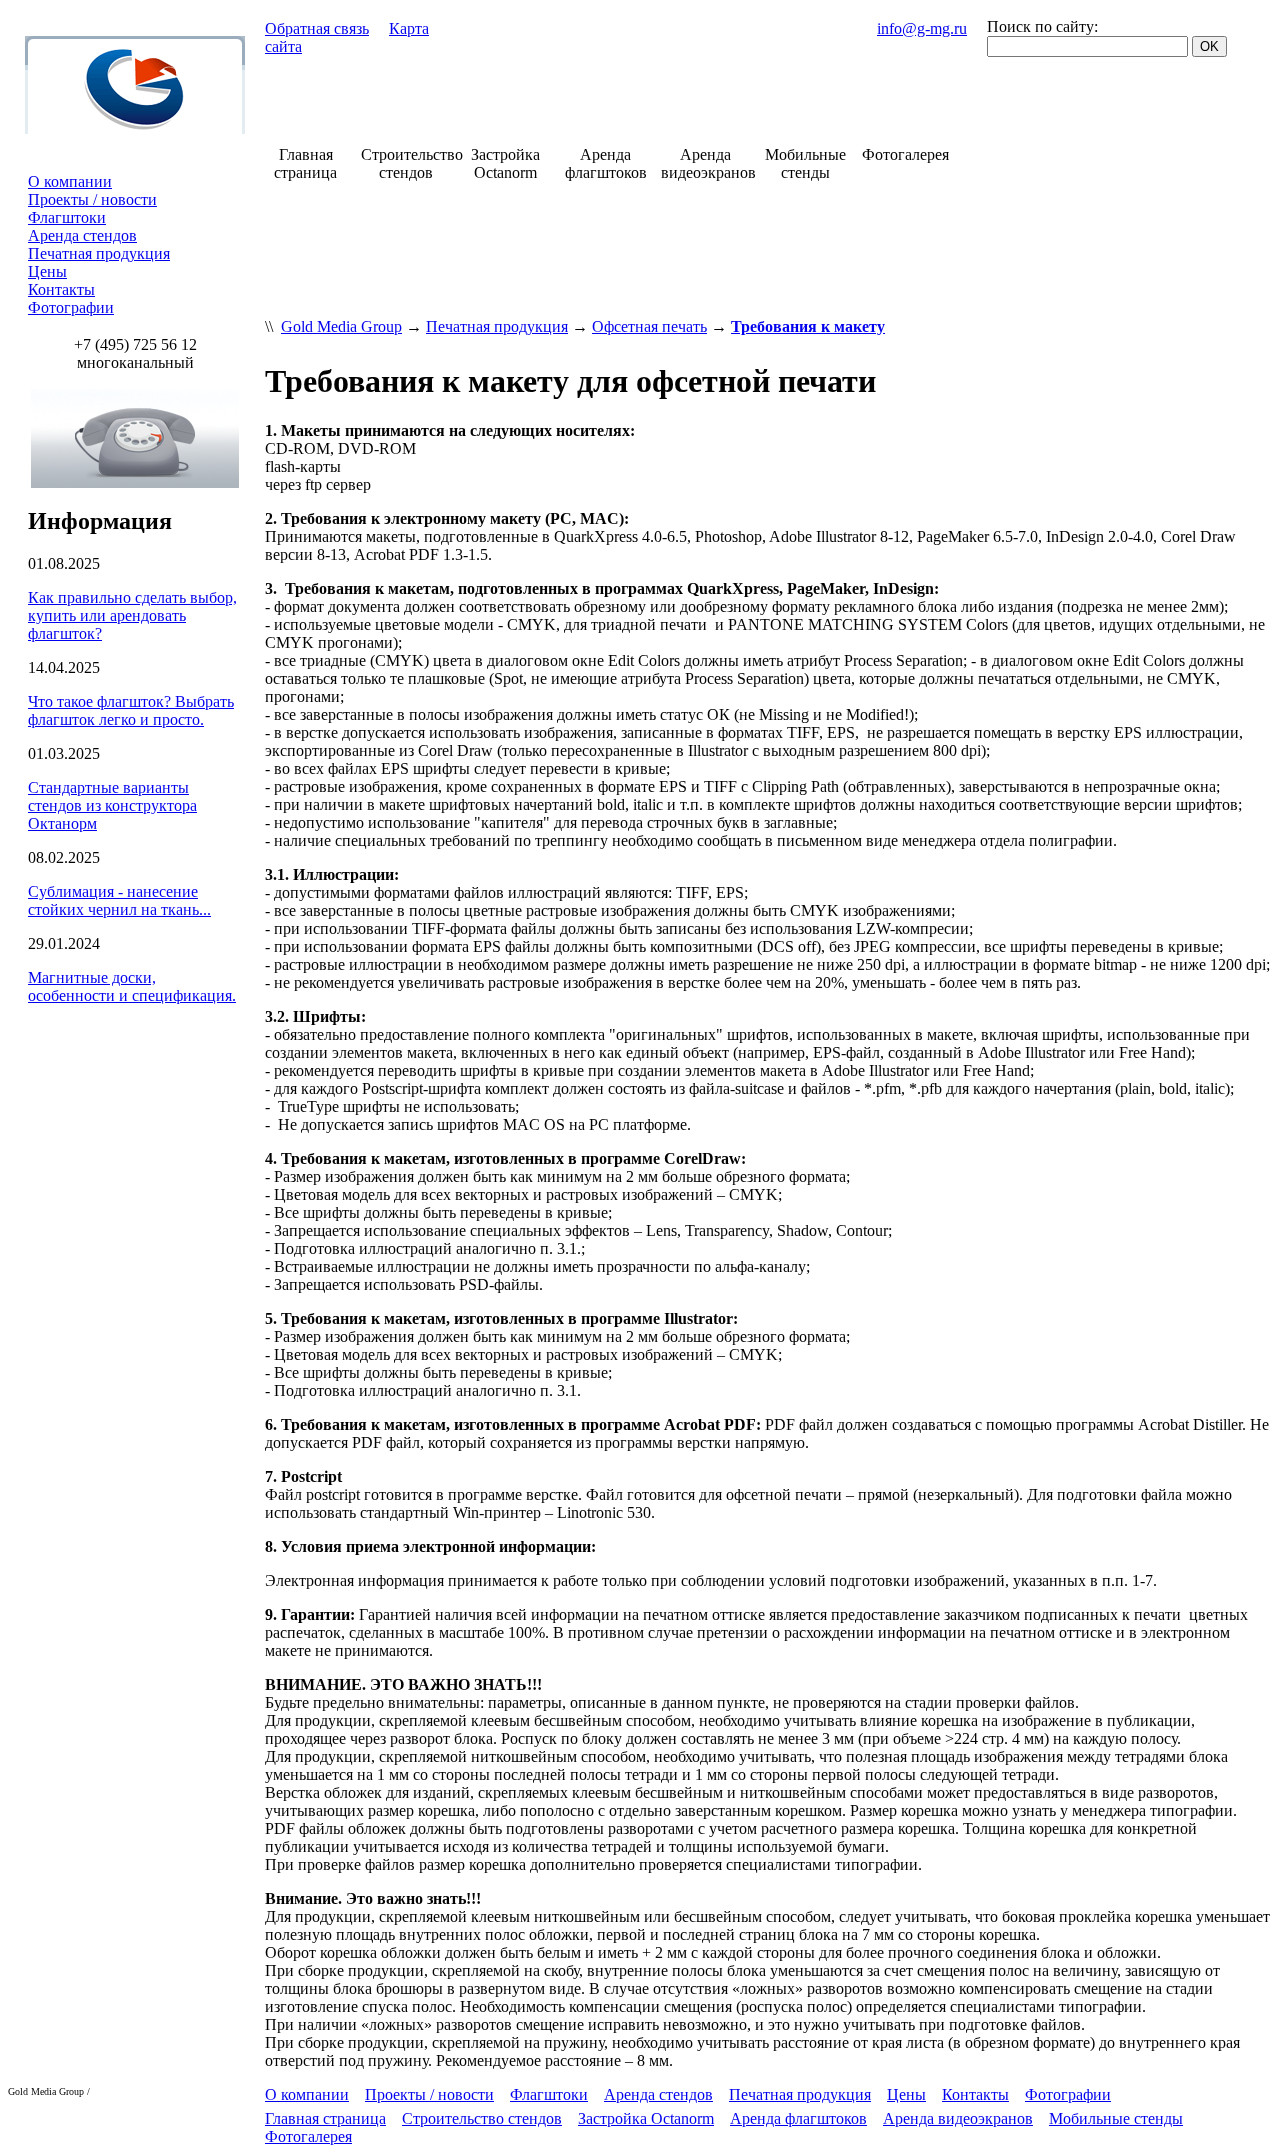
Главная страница (325, 2118)
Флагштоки (67, 217)
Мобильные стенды (1116, 2118)
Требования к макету (808, 326)
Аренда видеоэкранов (958, 2118)
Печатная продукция (99, 253)
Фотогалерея (308, 2136)
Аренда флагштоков (798, 2118)
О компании (70, 181)
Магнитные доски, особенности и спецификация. (132, 986)
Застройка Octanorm (646, 2118)
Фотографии (71, 307)
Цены (47, 271)
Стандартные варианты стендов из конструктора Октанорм (112, 805)
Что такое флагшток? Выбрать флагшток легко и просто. (131, 710)
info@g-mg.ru (922, 28)
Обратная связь (317, 28)
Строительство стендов (482, 2118)
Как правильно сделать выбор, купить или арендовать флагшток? (132, 615)
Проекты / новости (92, 199)
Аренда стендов (82, 235)
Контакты (61, 289)
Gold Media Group (341, 326)
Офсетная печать (649, 326)
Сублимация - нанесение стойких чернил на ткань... (119, 900)
